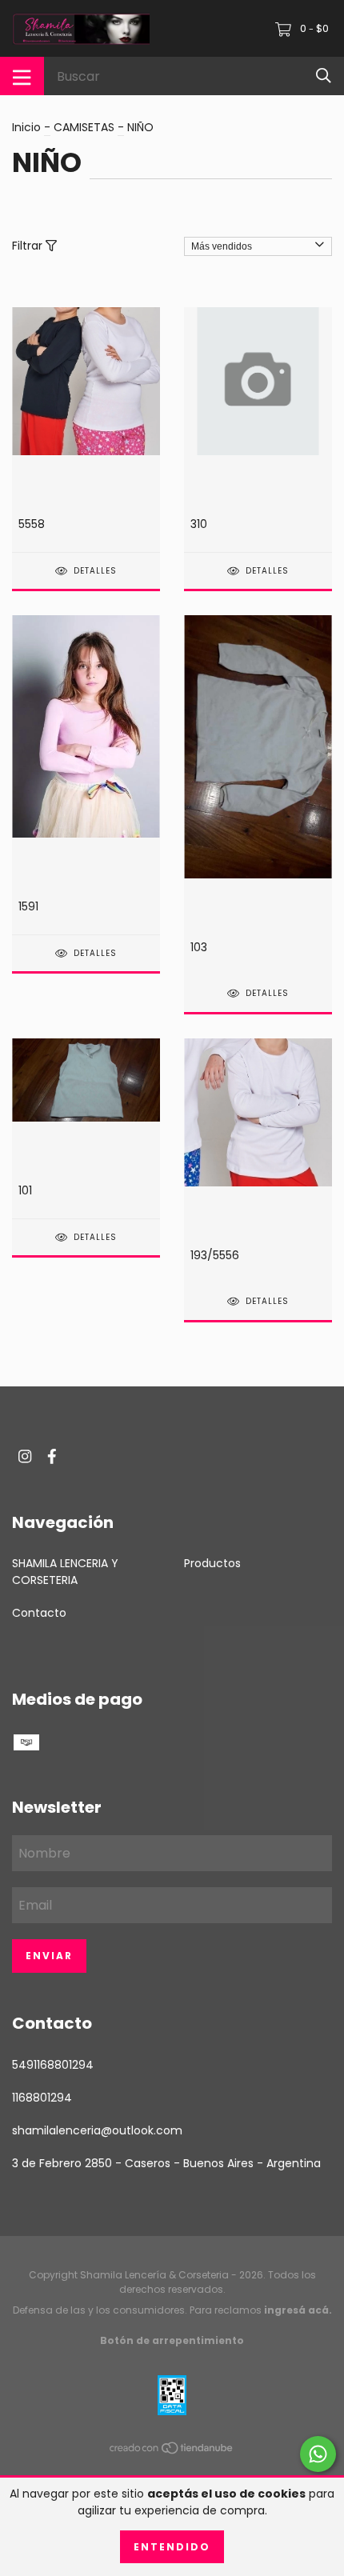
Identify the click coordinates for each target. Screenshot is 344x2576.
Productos (212, 1563)
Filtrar (29, 246)
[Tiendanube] (172, 2450)
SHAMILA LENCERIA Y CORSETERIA (65, 1572)
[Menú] (22, 76)
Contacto (39, 1613)
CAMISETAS (84, 127)
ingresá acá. (298, 2310)
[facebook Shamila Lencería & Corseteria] (52, 1457)
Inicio (26, 127)
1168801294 (42, 2098)
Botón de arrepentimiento (172, 2340)
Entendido (172, 2547)
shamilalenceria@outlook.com (97, 2130)
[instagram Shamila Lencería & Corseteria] (25, 1457)
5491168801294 (53, 2065)
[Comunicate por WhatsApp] (318, 2454)
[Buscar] (324, 76)
